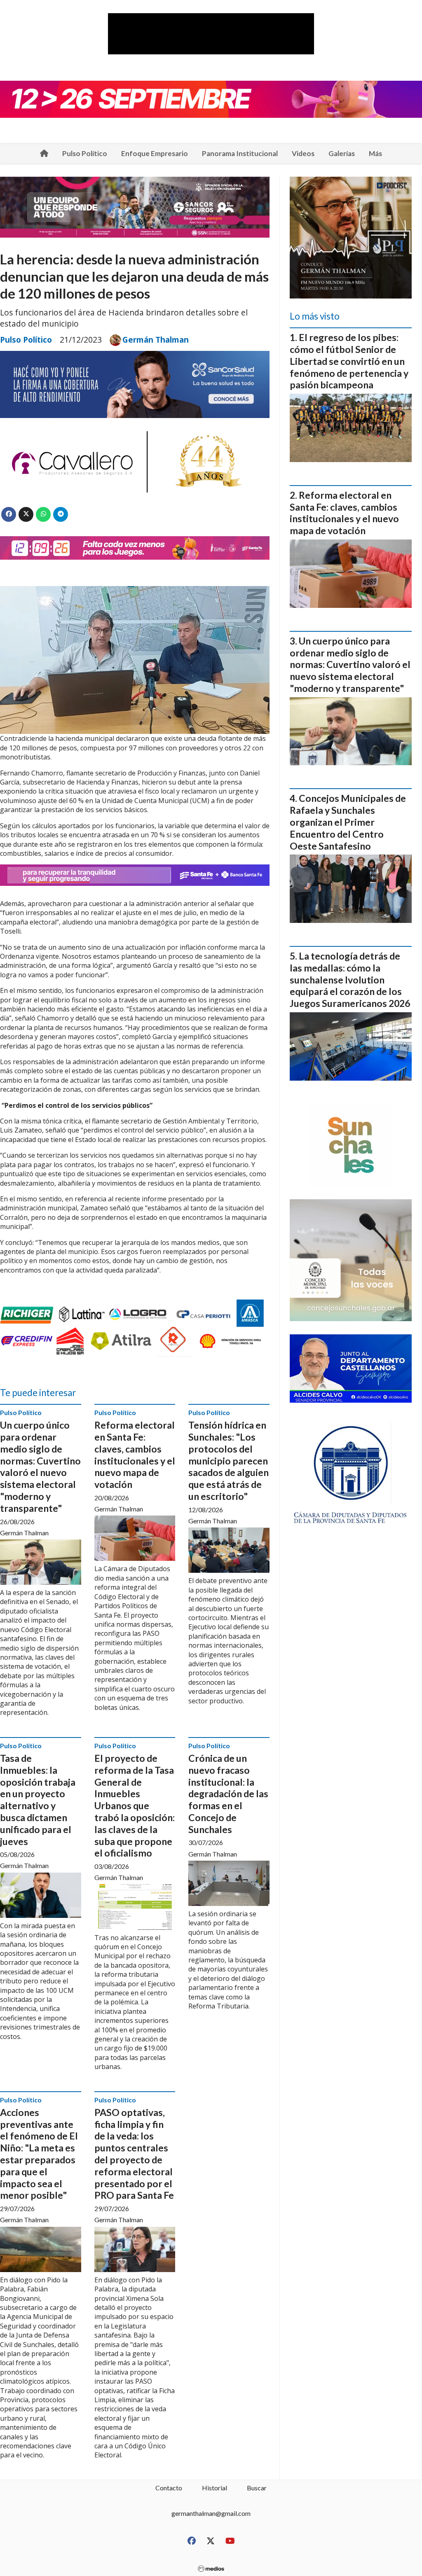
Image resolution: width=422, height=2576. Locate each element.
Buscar (257, 2488)
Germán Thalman (156, 340)
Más (375, 153)
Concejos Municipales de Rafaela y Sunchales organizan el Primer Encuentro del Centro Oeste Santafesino (348, 822)
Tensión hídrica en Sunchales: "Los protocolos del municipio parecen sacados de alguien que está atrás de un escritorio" (229, 1461)
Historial (215, 2488)
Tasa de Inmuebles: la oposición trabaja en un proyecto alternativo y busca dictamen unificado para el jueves (38, 1800)
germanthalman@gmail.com (211, 2513)
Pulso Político (85, 153)
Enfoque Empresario (155, 153)
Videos (303, 153)
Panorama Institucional (240, 153)
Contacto (169, 2488)
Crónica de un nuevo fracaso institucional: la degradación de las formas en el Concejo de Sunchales (228, 1794)
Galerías (342, 153)
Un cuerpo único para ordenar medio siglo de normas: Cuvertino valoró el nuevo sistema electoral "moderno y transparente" (40, 1467)
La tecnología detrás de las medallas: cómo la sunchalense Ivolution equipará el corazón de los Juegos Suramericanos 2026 (350, 980)
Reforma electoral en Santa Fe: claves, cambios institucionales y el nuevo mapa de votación (135, 1455)
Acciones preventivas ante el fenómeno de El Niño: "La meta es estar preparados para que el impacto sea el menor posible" (39, 2154)
